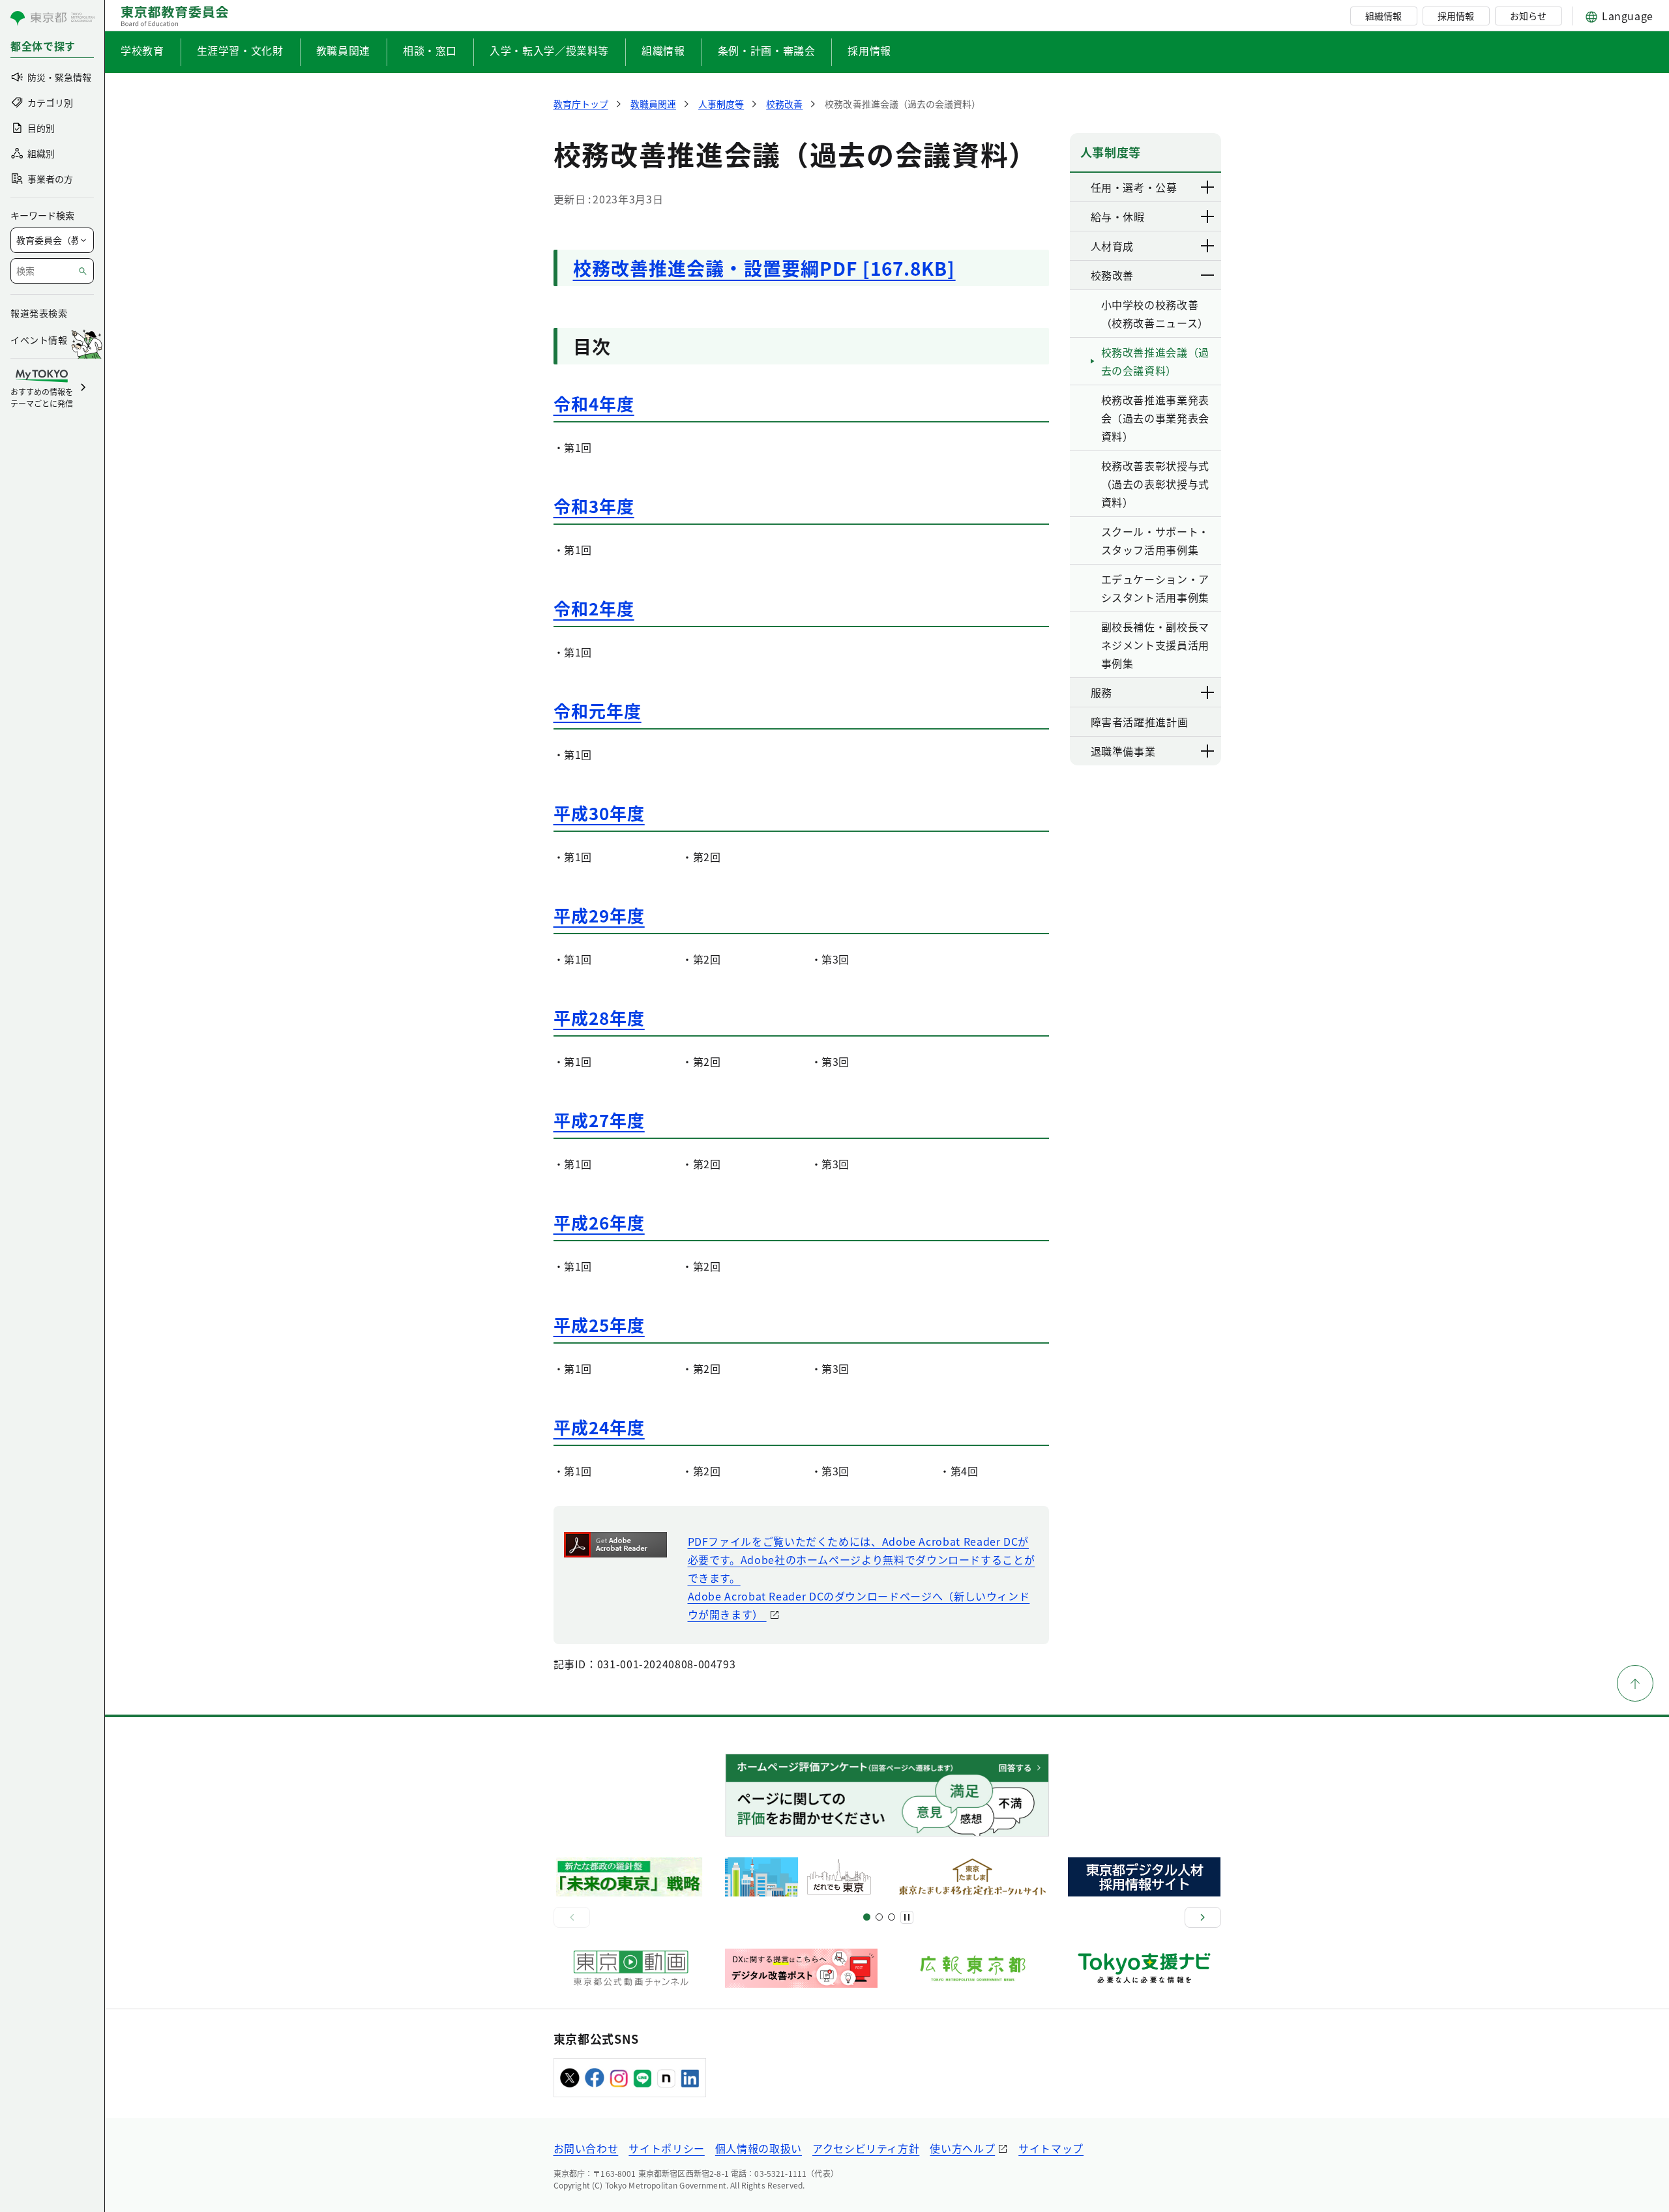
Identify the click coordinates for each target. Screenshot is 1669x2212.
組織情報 (1383, 16)
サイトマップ (1051, 2148)
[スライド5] (879, 1917)
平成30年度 (599, 813)
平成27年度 (599, 1120)
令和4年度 (594, 403)
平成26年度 (599, 1222)
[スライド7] (892, 1917)
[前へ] (572, 1917)
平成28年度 (599, 1017)
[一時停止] (907, 1917)
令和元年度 (598, 710)
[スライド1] (867, 1917)
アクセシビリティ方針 (866, 2148)
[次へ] (1203, 1917)
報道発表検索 (39, 313)
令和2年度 (594, 608)
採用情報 (1456, 16)
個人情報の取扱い (759, 2148)
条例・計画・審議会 (767, 50)
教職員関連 (343, 50)
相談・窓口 (430, 50)
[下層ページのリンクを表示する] (1208, 187)
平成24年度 (599, 1427)
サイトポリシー (666, 2148)
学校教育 (142, 50)
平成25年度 (599, 1324)
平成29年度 (599, 915)
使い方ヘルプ (962, 2148)
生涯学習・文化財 (240, 50)
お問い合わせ (586, 2148)
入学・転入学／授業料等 (549, 50)
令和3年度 (594, 506)
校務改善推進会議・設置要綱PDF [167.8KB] (764, 268)
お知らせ (1528, 16)
